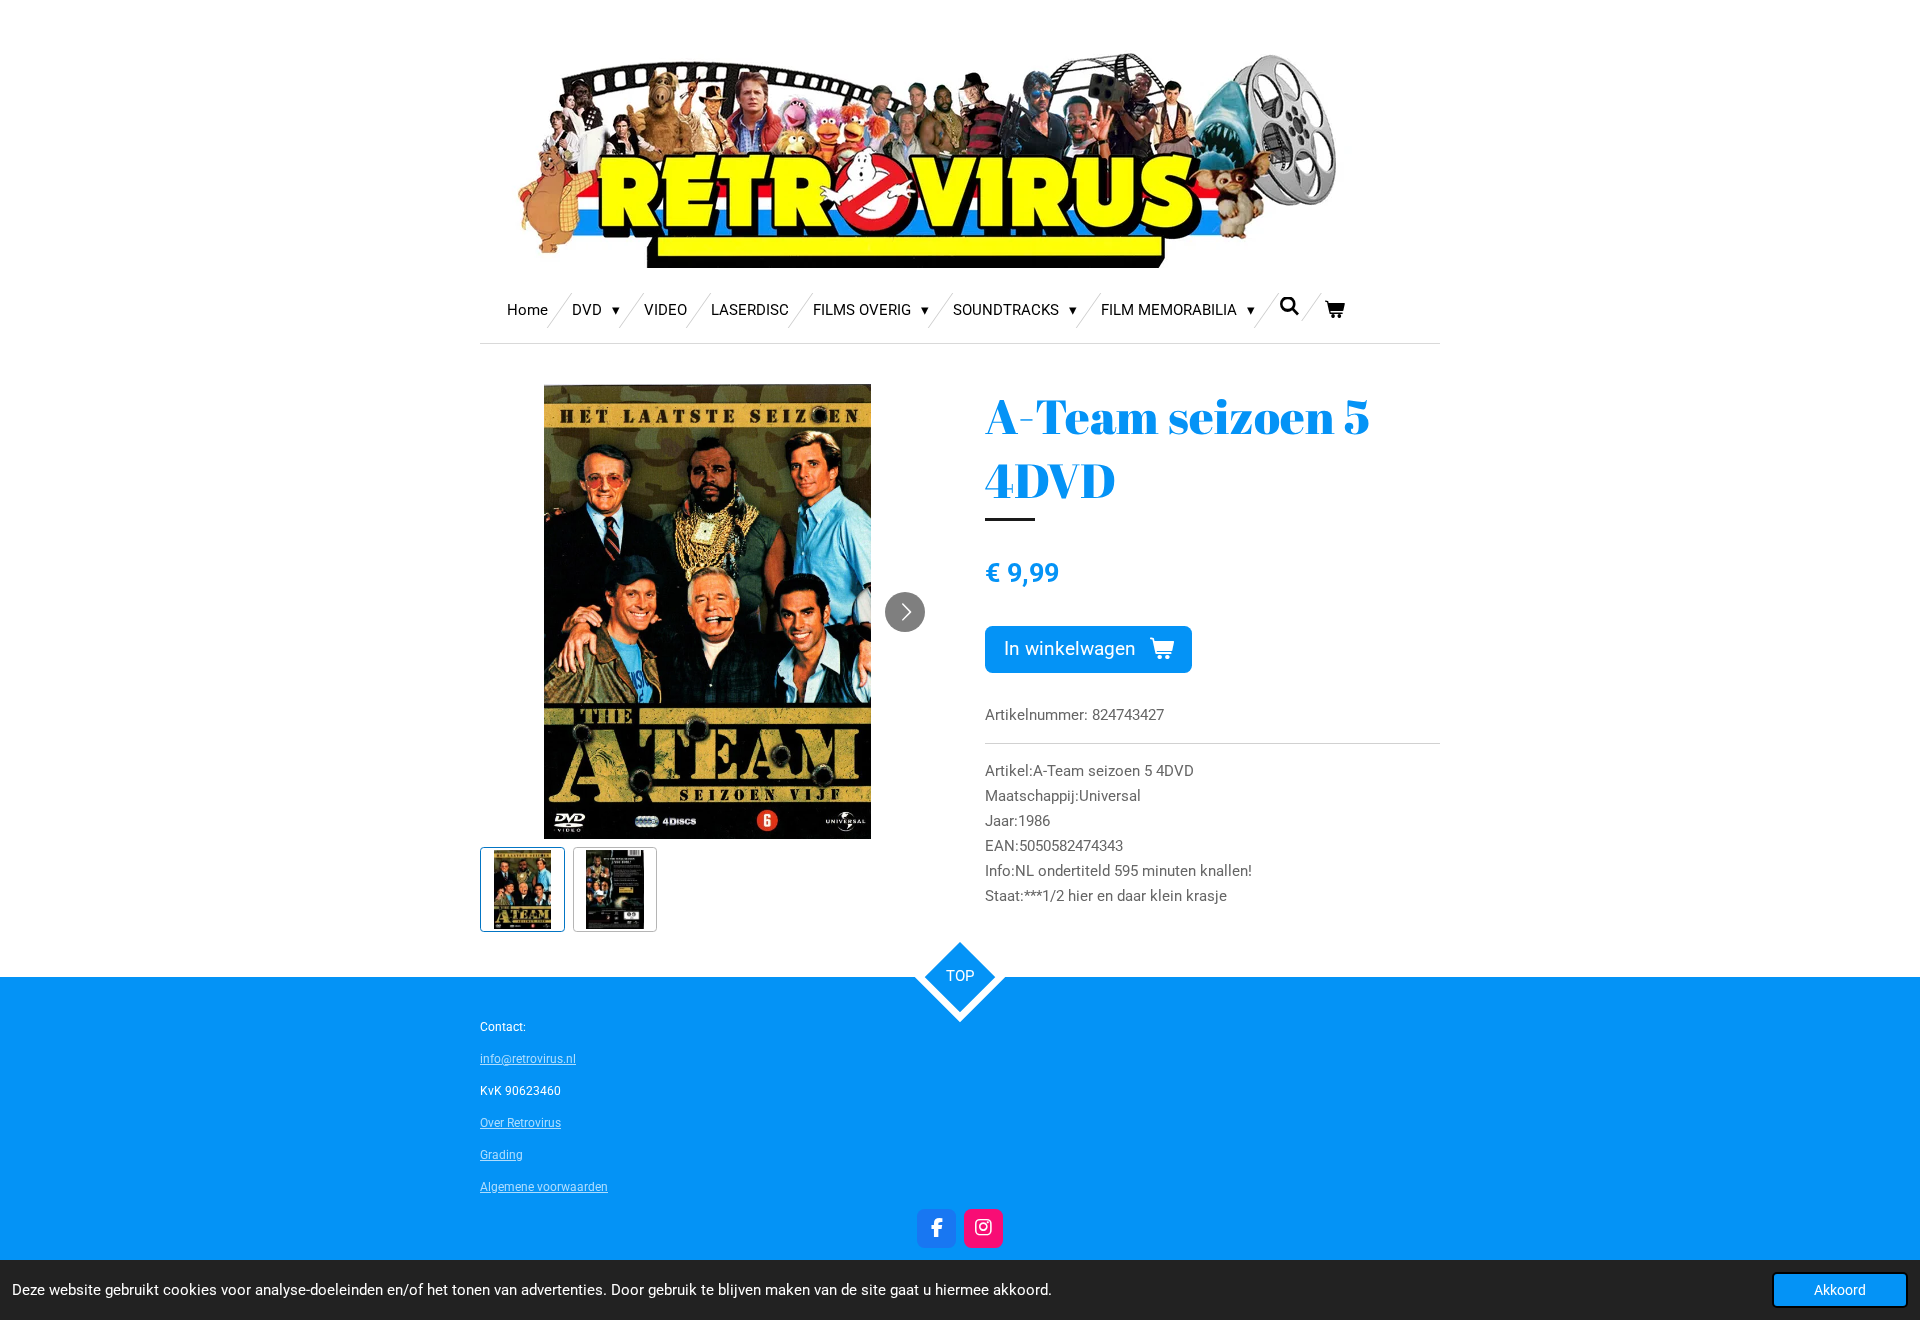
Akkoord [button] (1840, 1290)
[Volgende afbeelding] (905, 612)
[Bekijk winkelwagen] (1334, 310)
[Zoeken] (1289, 307)
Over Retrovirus (520, 1123)
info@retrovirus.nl (528, 1059)
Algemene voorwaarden (544, 1187)
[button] (522, 889)
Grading (501, 1155)
